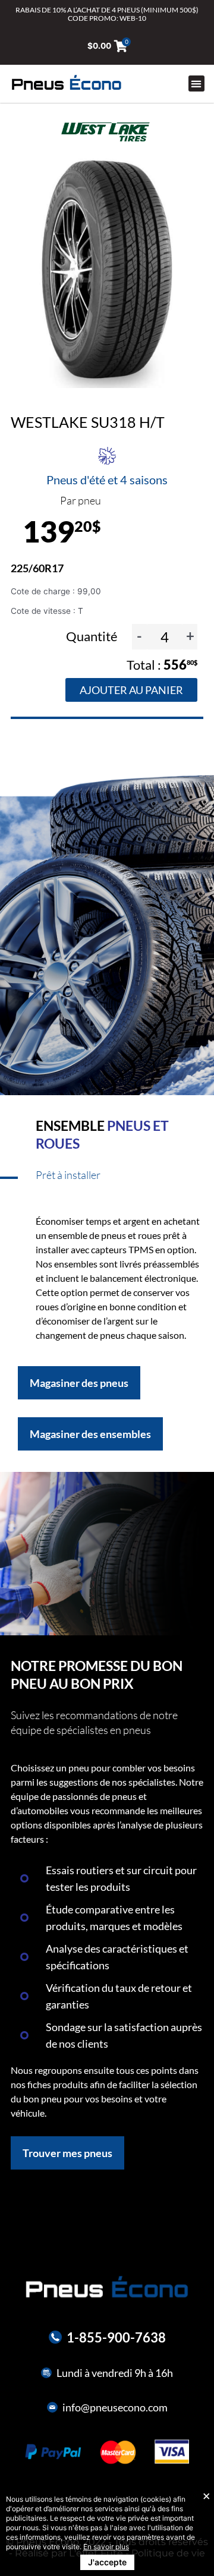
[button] (196, 83)
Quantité (93, 636)
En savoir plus (106, 2547)
